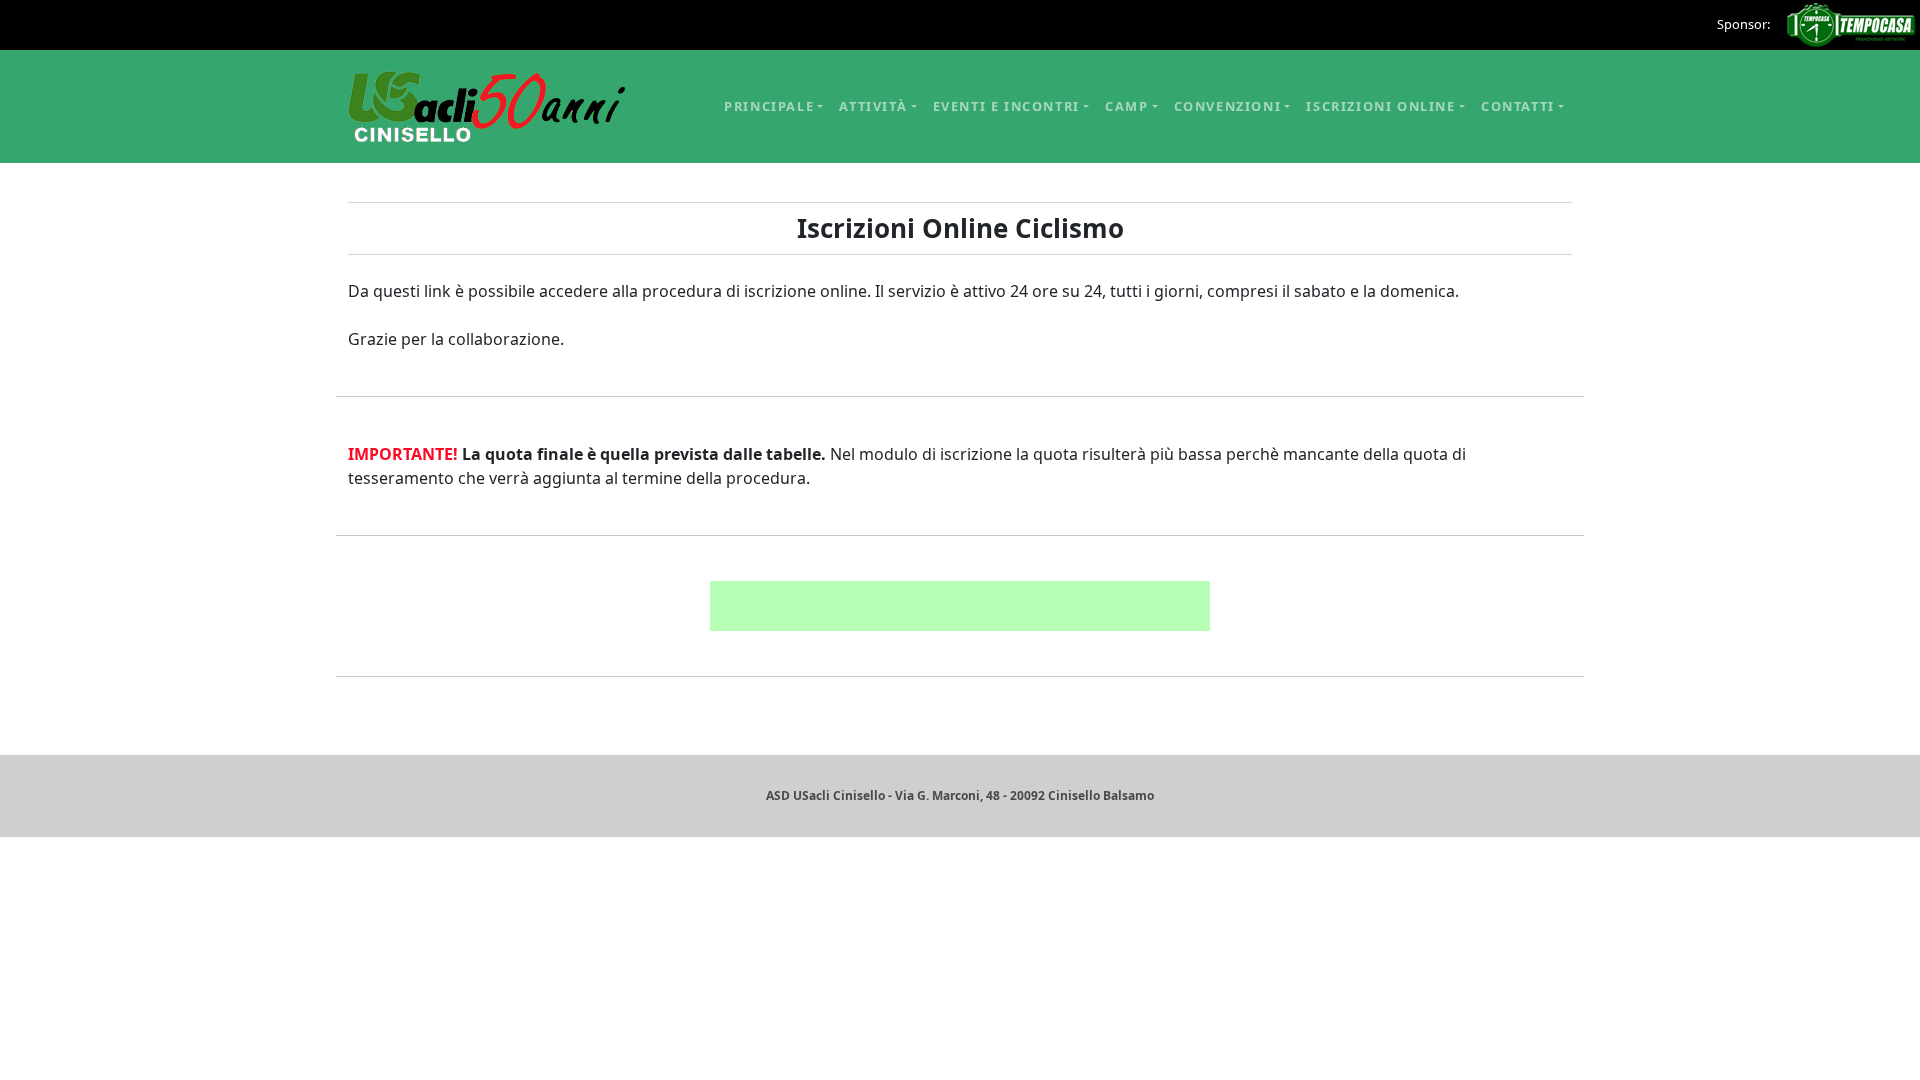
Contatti (1518, 106)
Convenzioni (1228, 106)
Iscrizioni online (1380, 106)
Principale (769, 106)
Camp (1126, 106)
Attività (873, 106)
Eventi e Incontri (1006, 106)
